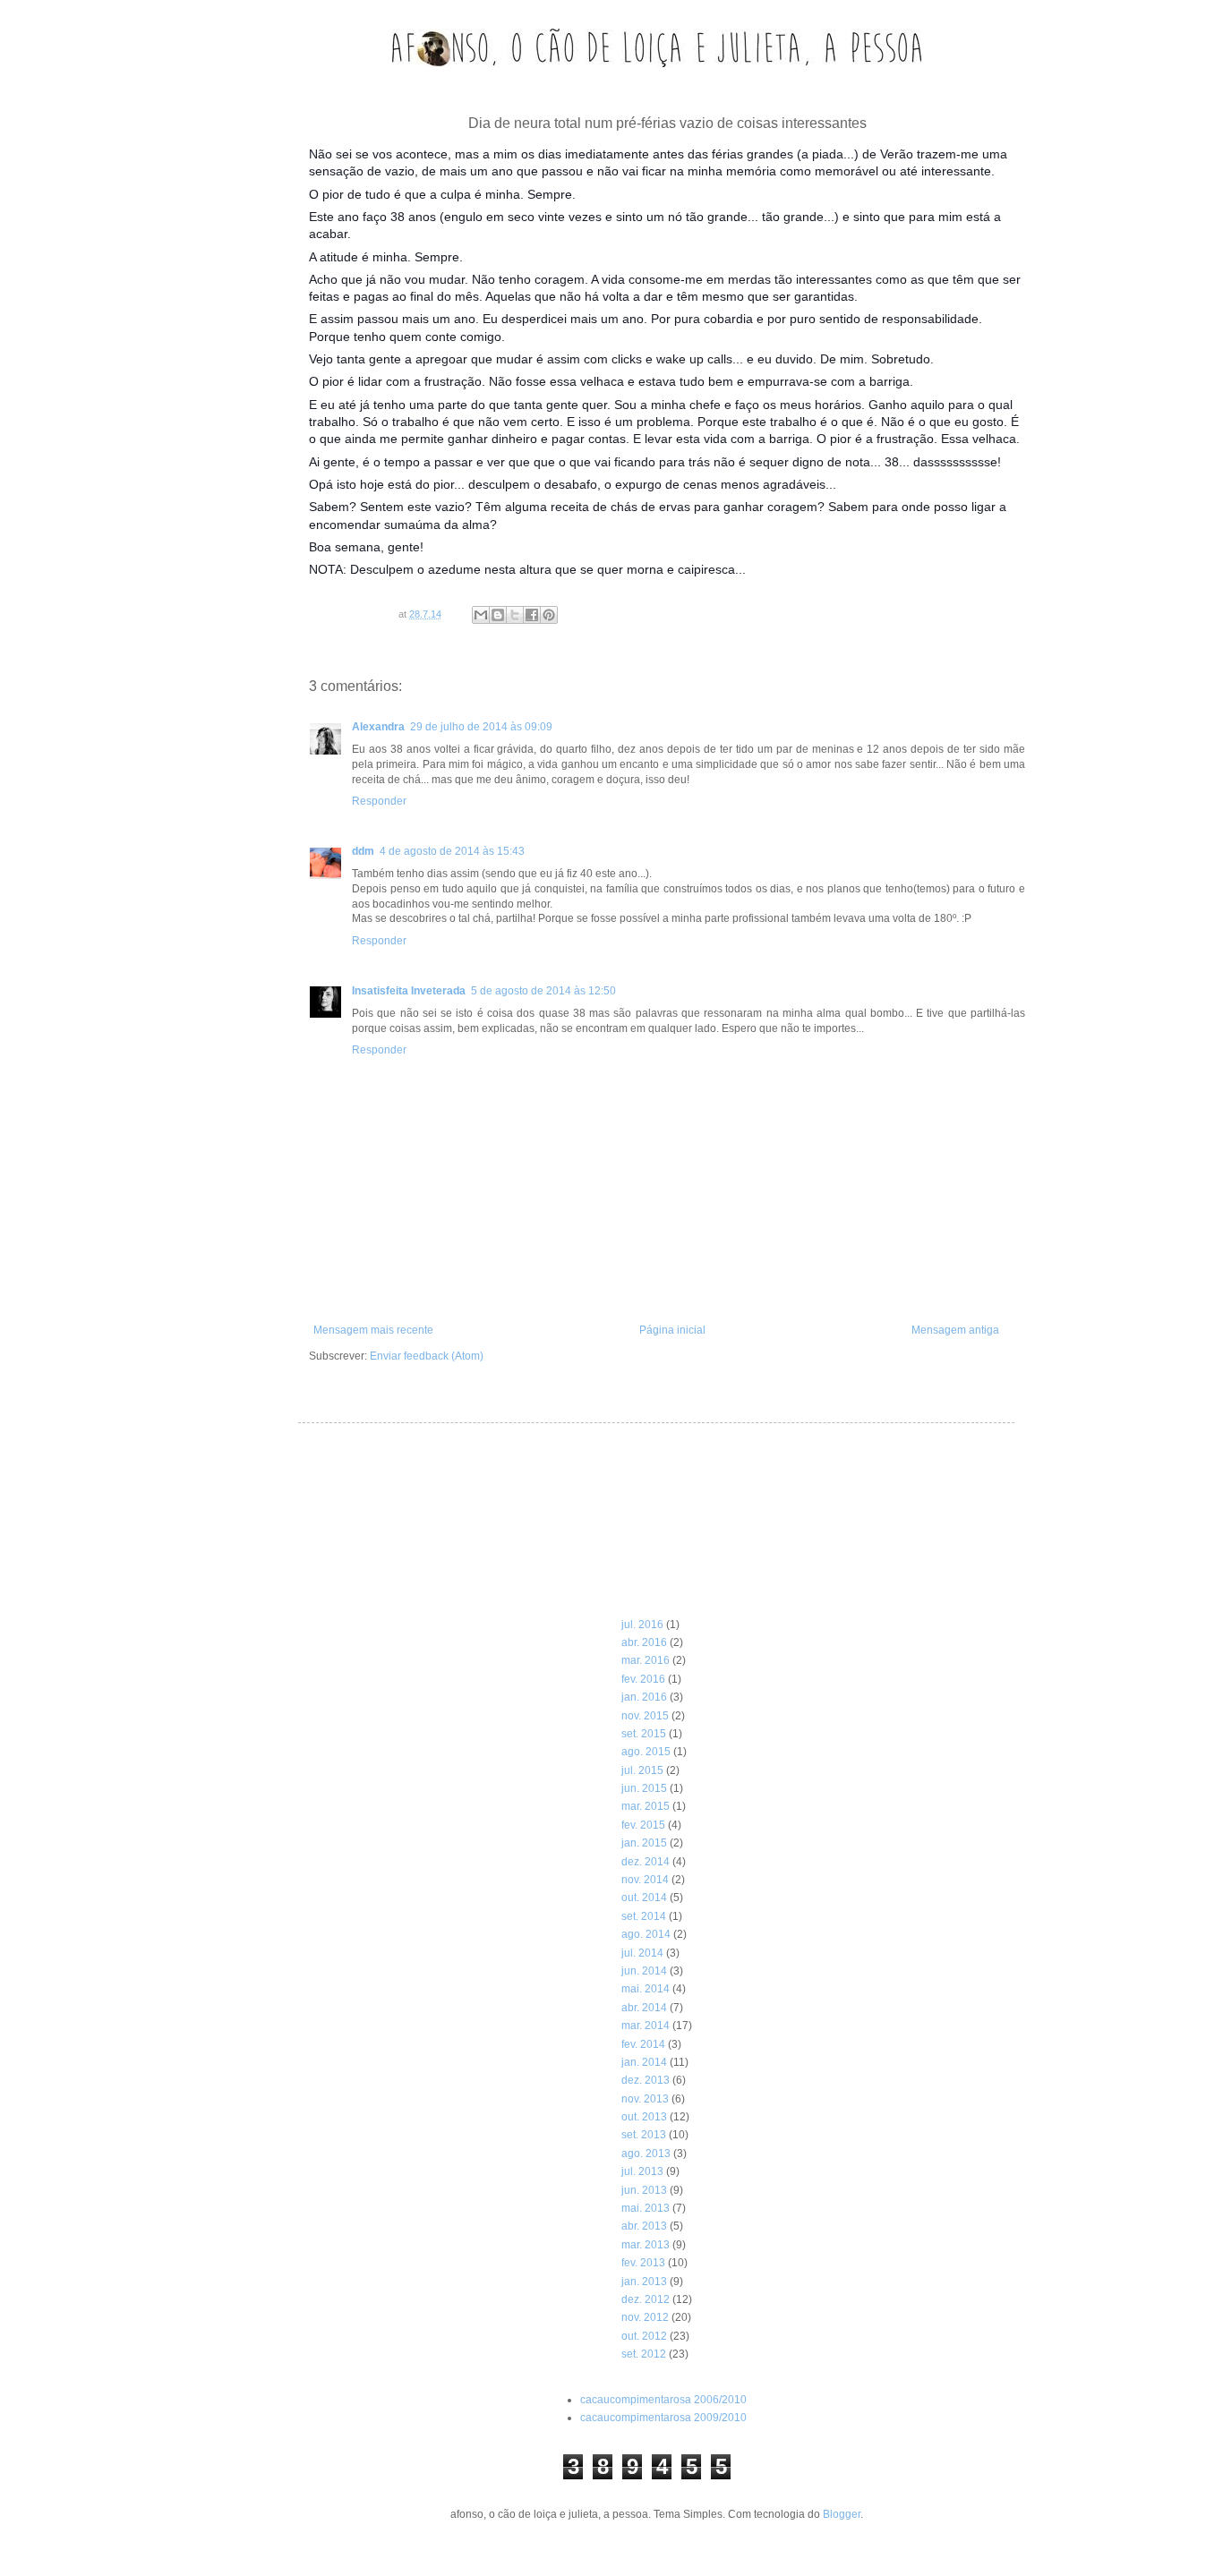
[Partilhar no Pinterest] (549, 615)
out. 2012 (644, 2336)
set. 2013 (644, 2135)
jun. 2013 (644, 2190)
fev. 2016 (643, 1679)
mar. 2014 (646, 2026)
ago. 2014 (646, 1934)
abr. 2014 (644, 2008)
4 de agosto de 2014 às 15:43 (452, 851)
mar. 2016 (646, 1660)
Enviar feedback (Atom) (427, 1356)
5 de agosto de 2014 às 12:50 (543, 991)
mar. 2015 (646, 1806)
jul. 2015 (642, 1770)
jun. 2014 (644, 1971)
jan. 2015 (644, 1843)
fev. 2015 (643, 1825)
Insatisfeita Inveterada (409, 991)
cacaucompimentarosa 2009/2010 (663, 2418)
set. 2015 (644, 1734)
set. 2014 (644, 1916)
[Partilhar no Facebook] (532, 615)
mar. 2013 (646, 2245)
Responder (379, 801)
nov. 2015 (645, 1716)
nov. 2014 (645, 1880)
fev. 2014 (643, 2044)
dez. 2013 (646, 2080)
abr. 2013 (644, 2226)
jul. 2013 (642, 2171)
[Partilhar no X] (515, 615)
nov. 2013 (645, 2099)
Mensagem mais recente (373, 1330)
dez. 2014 (646, 1862)
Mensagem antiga (955, 1330)
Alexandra (378, 727)
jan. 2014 (644, 2062)
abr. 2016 (644, 1642)
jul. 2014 (642, 1953)
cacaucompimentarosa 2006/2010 (663, 2400)
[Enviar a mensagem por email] (481, 615)
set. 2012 (644, 2354)
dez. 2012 (646, 2299)
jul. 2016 (642, 1625)
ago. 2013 (646, 2154)
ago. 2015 (646, 1752)
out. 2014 (644, 1898)
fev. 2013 (643, 2263)
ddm (363, 851)
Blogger (842, 2514)
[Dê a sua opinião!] (498, 615)
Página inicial (672, 1330)
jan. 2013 (644, 2282)
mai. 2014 (646, 1989)
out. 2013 (644, 2117)
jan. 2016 (644, 1697)
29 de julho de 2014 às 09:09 (481, 727)
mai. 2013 (646, 2208)
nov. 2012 (645, 2317)
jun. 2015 (644, 1788)
